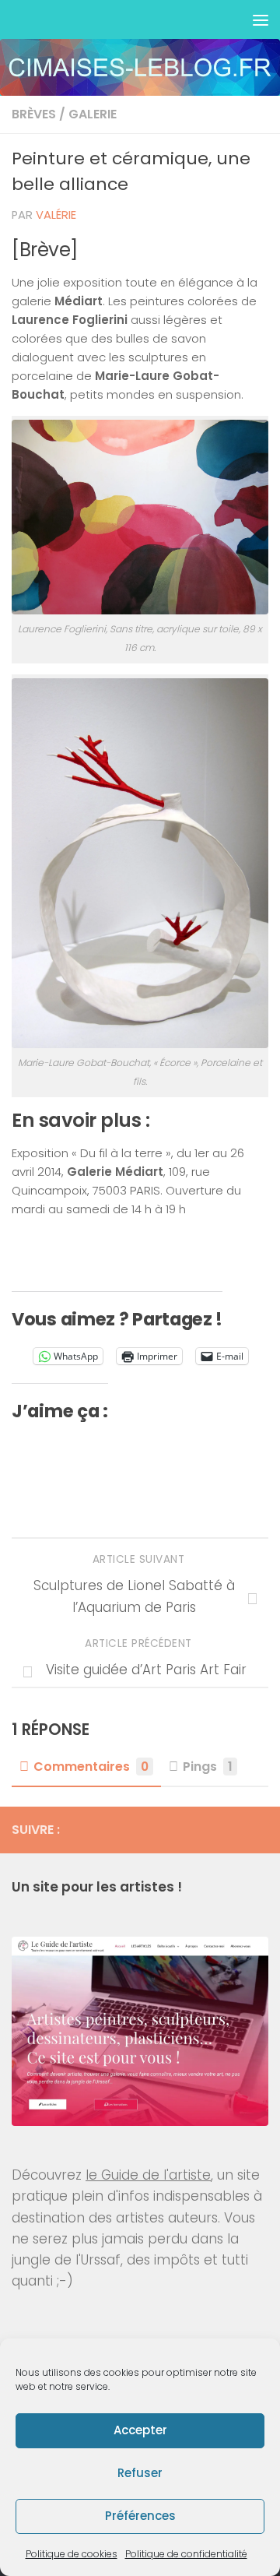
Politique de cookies (72, 2554)
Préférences (140, 2516)
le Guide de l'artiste (148, 2175)
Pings (208, 1767)
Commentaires (91, 1767)
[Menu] (261, 19)
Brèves (34, 114)
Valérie (56, 215)
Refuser (140, 2473)
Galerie (93, 114)
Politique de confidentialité (186, 2554)
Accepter (140, 2430)
